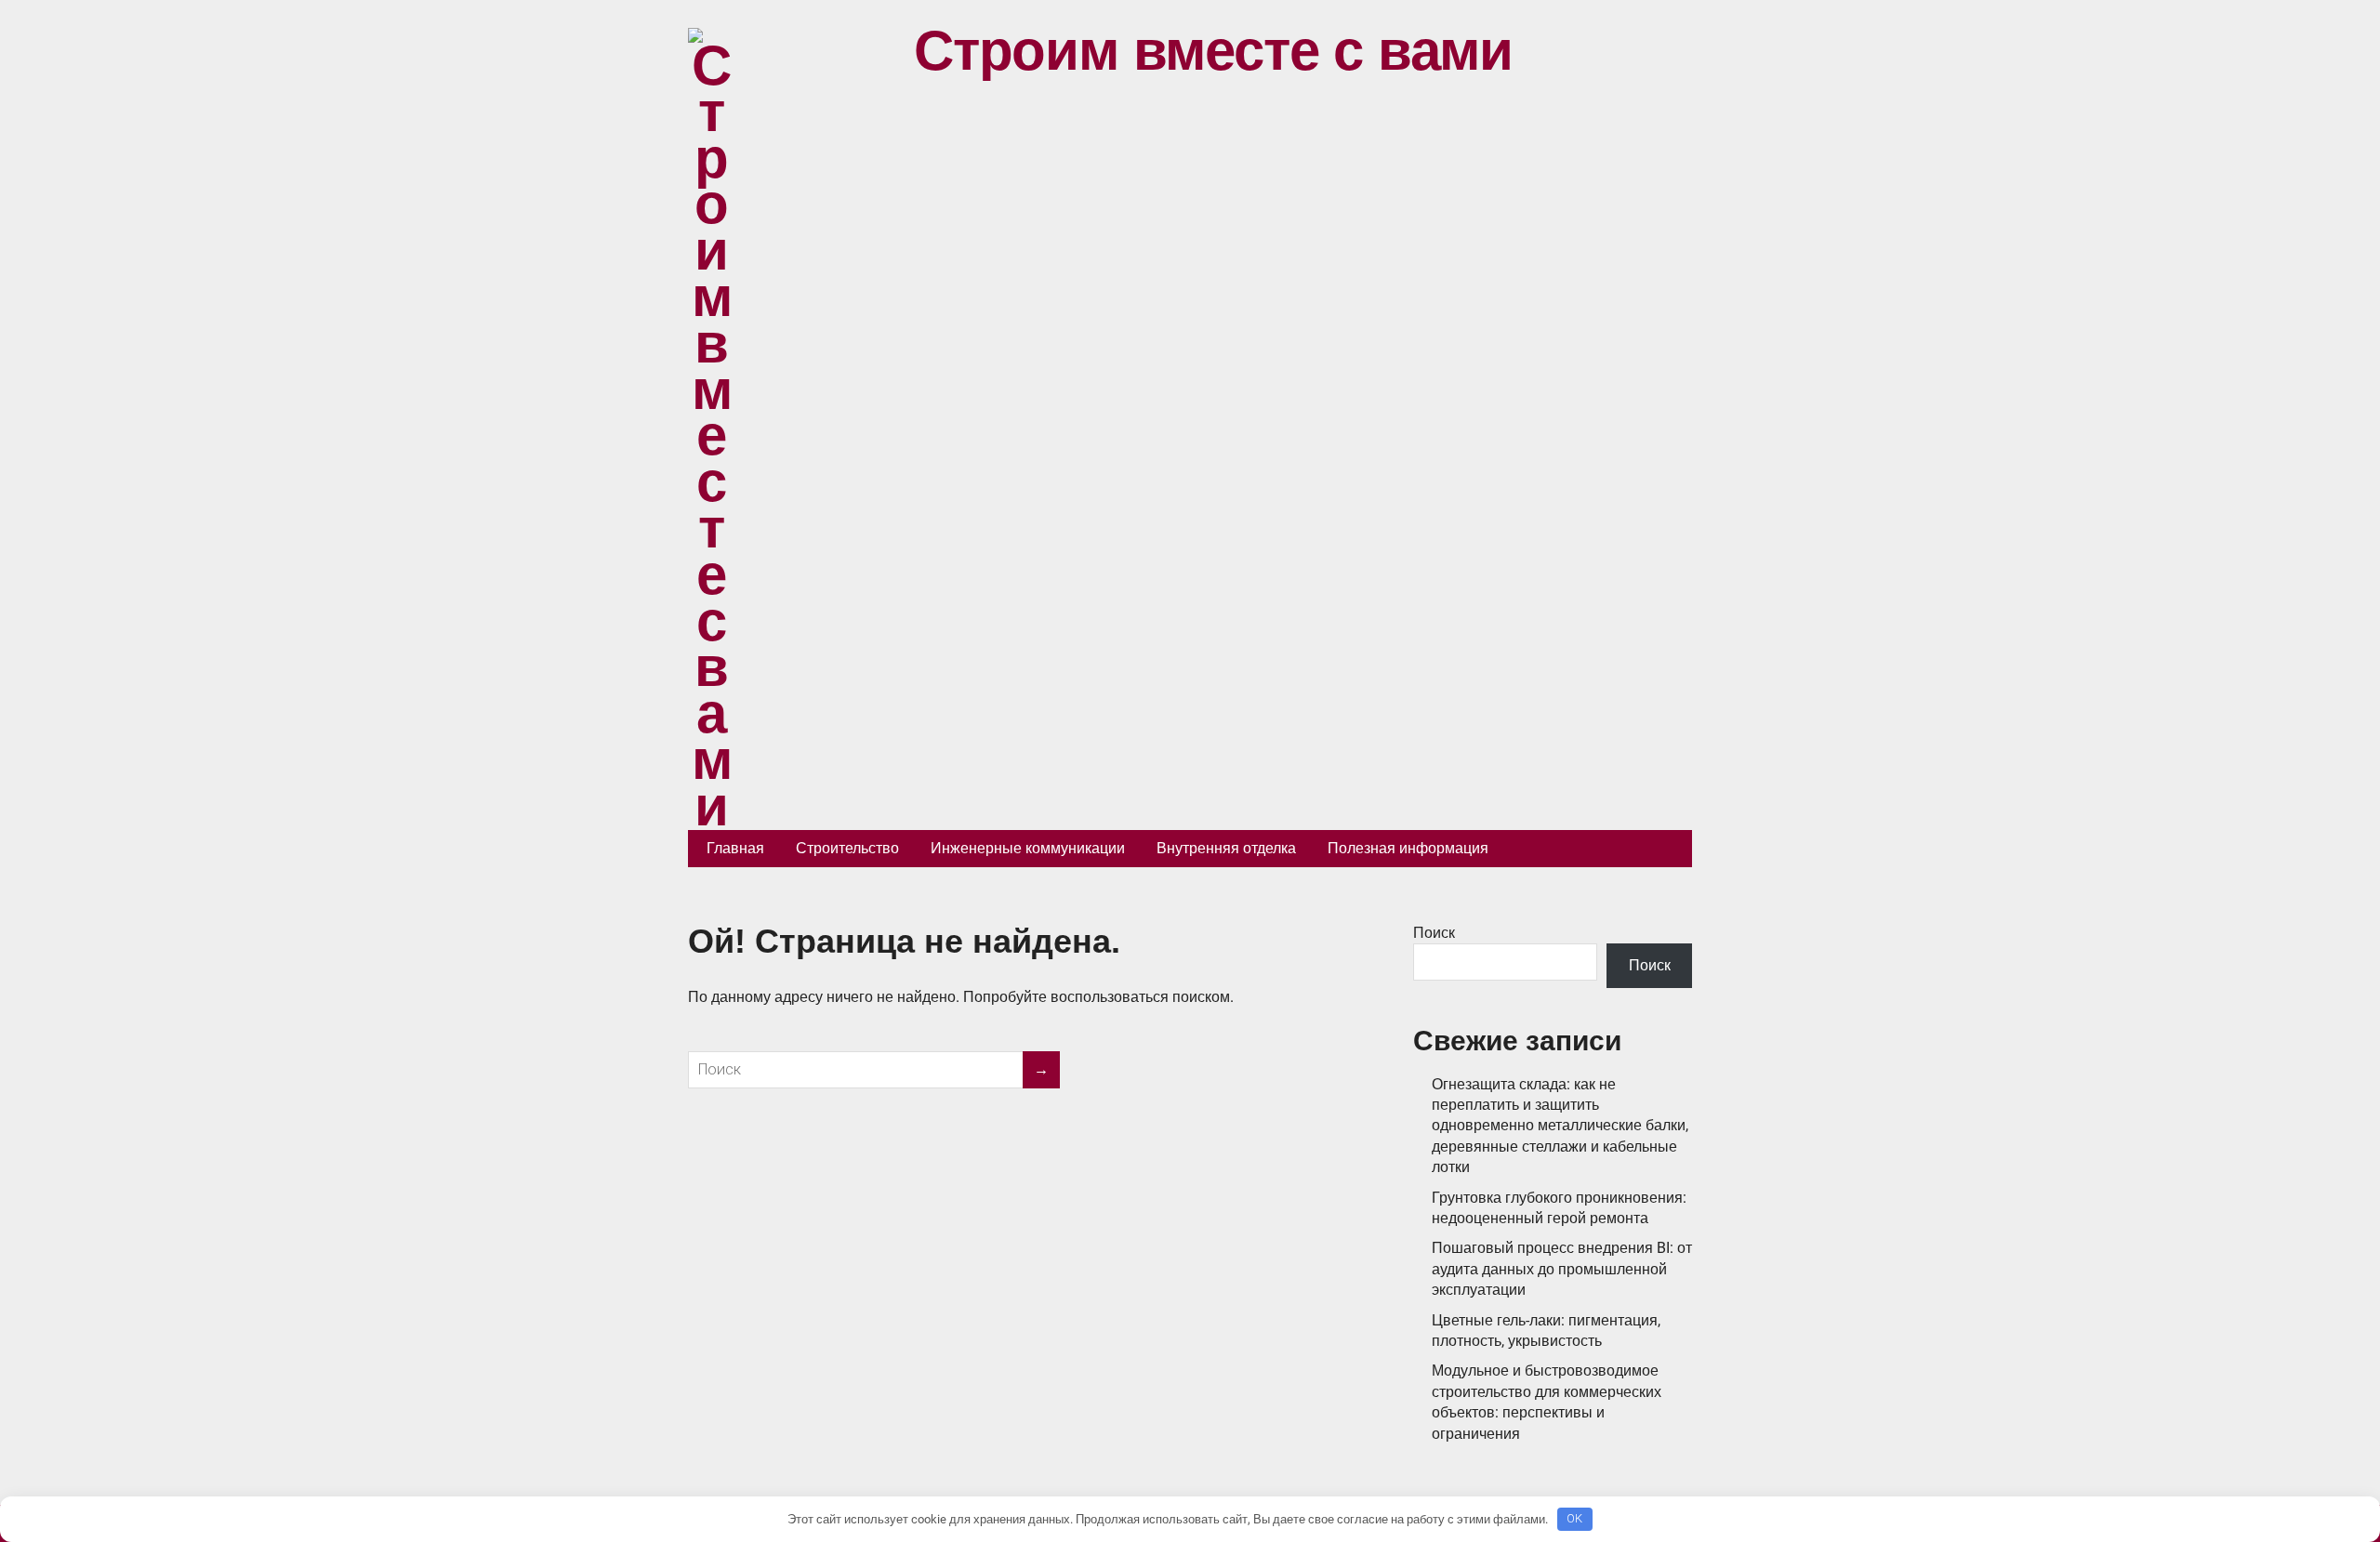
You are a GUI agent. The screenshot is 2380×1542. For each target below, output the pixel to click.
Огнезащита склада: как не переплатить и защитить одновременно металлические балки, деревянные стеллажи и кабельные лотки (1560, 1126)
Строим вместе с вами (1213, 51)
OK (1574, 1518)
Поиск (1434, 933)
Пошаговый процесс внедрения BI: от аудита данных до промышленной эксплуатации (1562, 1269)
